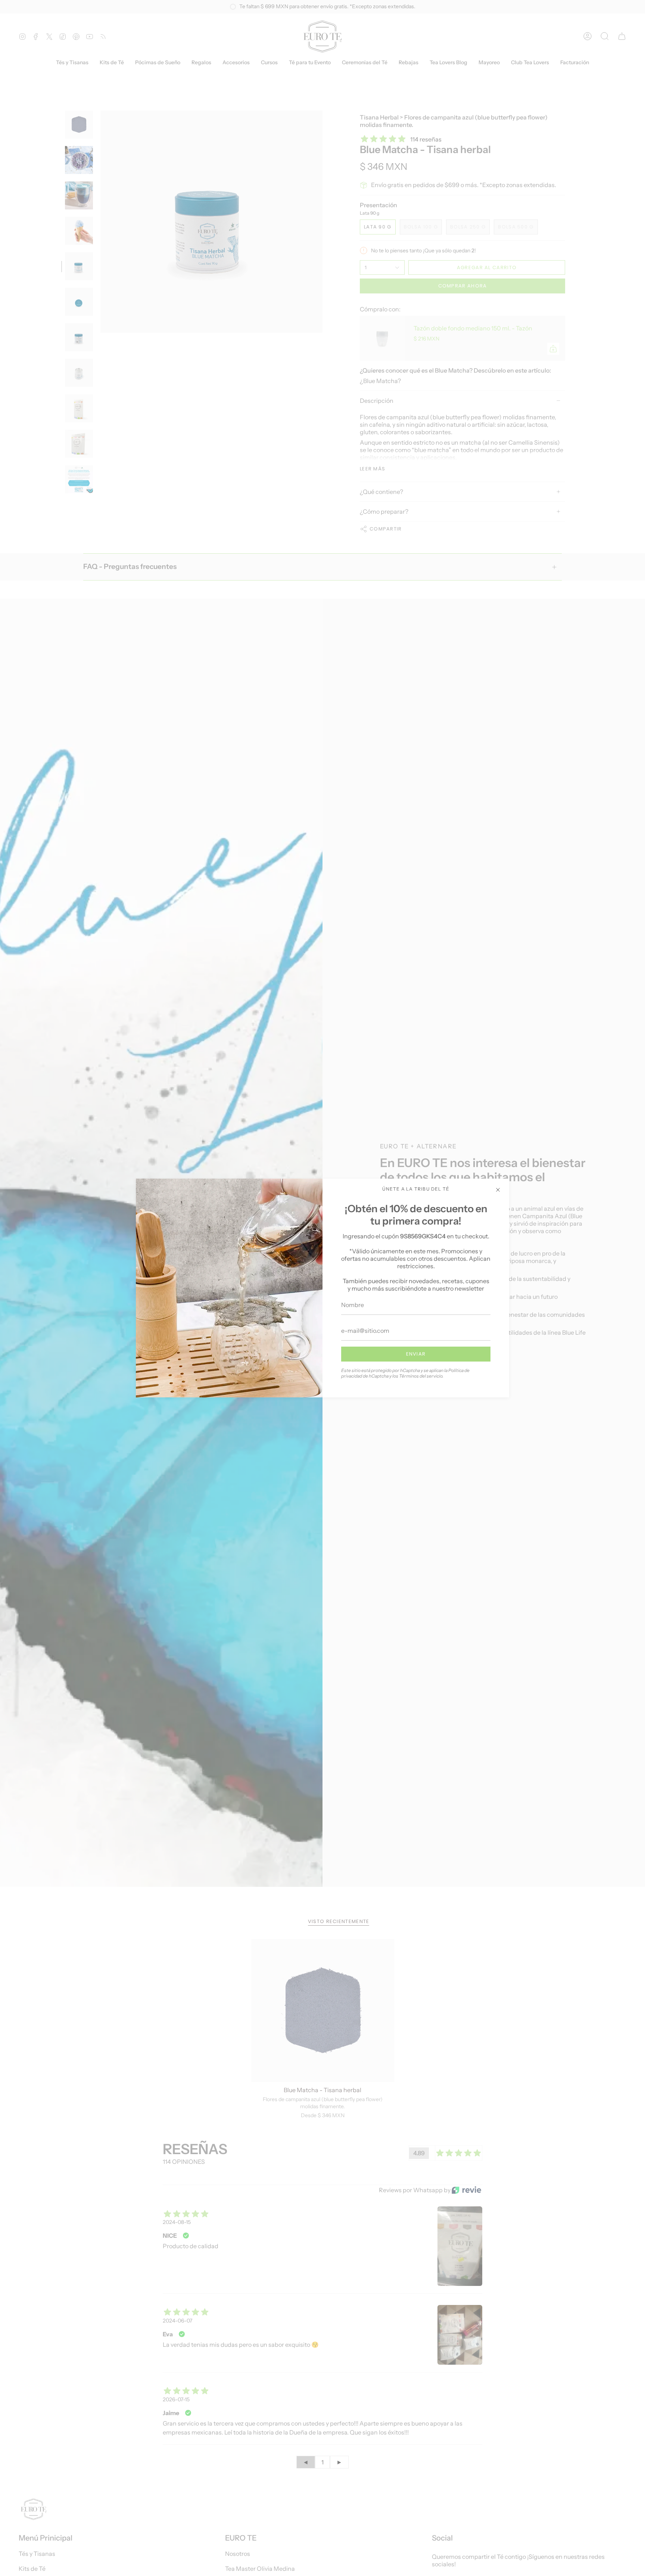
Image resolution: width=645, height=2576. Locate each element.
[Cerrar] (498, 1190)
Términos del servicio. (421, 1376)
